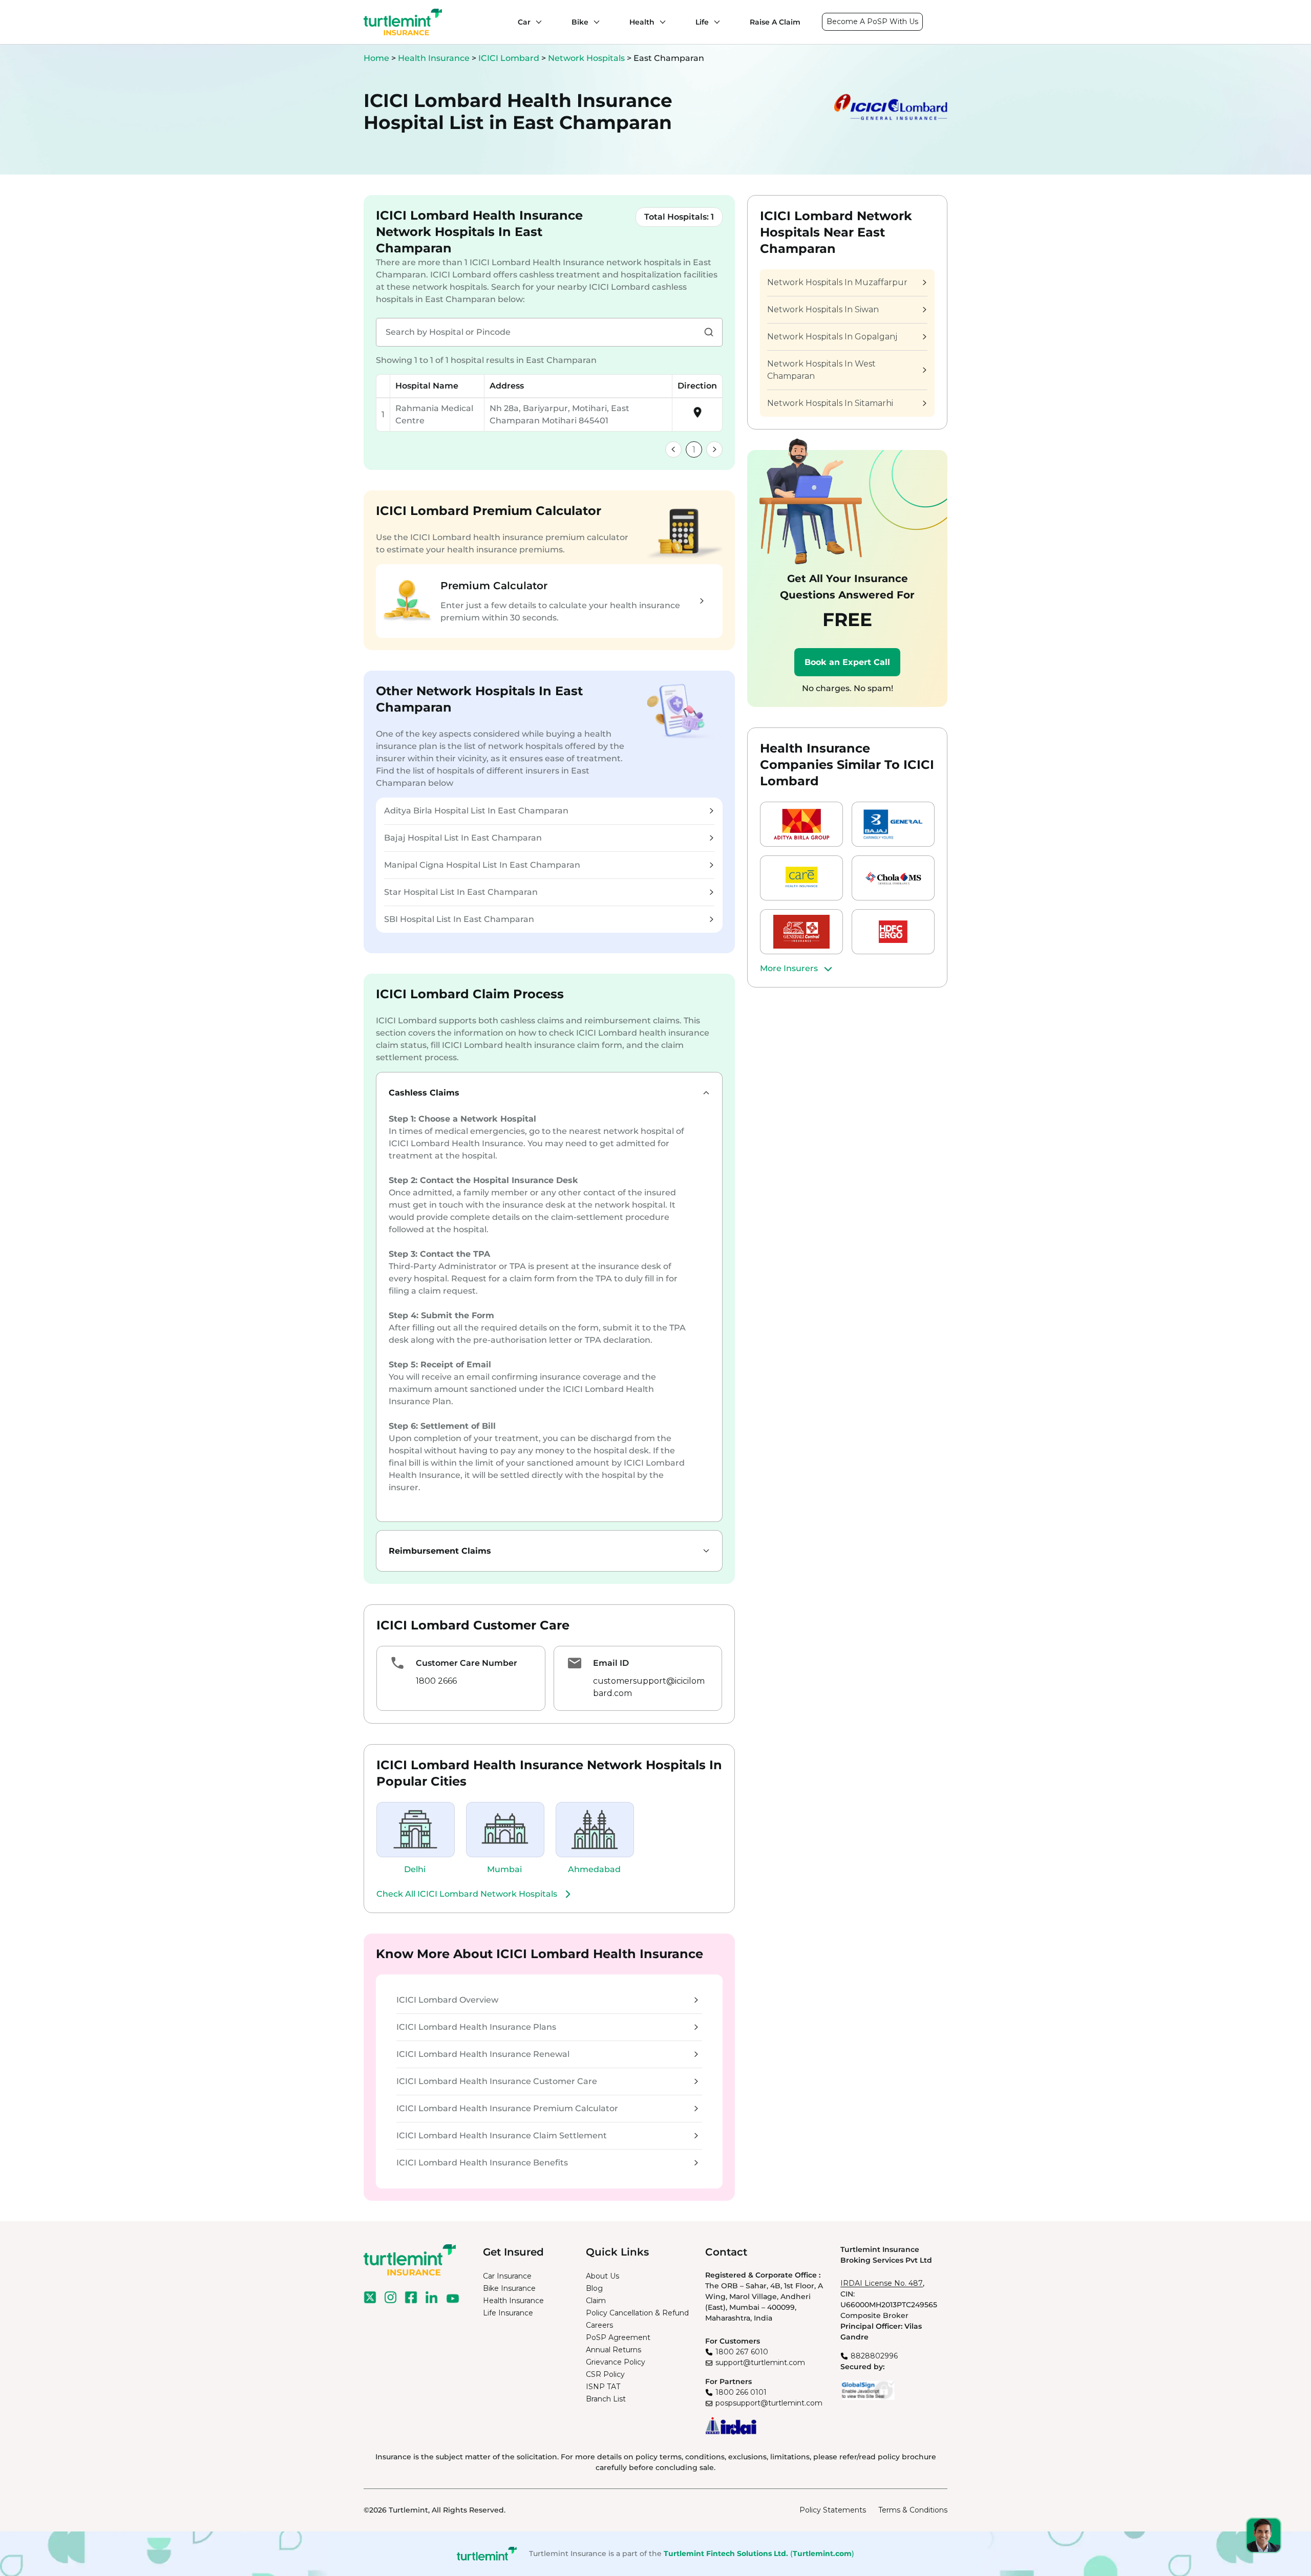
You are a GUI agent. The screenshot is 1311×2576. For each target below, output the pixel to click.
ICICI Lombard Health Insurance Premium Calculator (507, 2108)
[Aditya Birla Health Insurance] (801, 824)
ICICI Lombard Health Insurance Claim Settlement (502, 2135)
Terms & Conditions (913, 2510)
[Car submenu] (536, 22)
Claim (596, 2301)
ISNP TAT (603, 2387)
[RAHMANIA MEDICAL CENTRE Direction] (697, 416)
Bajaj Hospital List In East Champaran (463, 838)
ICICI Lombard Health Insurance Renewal (483, 2054)
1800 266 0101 (741, 2392)
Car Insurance (507, 2276)
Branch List (606, 2399)
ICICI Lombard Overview (447, 2000)
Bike (580, 22)
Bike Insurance (509, 2288)
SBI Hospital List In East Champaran (459, 919)
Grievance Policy (616, 2362)
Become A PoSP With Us (872, 22)
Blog (594, 2288)
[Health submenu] (660, 22)
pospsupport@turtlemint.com (769, 2403)
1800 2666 (436, 1681)
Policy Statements (833, 2510)
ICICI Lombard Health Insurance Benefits (482, 2163)
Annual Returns (614, 2350)
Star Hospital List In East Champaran (461, 892)
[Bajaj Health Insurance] (893, 824)
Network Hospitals (587, 58)
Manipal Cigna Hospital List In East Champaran (482, 865)
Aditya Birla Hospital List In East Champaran (476, 811)
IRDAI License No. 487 (882, 2283)
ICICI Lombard (510, 58)
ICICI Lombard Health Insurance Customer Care (497, 2081)
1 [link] (694, 450)
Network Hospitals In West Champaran (821, 370)
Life (702, 22)
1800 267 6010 (742, 2352)
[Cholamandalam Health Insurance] (893, 878)
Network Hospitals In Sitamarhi (830, 403)
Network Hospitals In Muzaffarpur (837, 282)
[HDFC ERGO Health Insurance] (893, 932)
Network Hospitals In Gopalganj (832, 337)
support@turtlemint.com (760, 2363)
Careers (599, 2325)
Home (376, 58)
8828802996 (874, 2356)
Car (524, 22)
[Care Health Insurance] (801, 878)
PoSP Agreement (618, 2337)
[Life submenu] (714, 22)
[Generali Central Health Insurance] (801, 932)
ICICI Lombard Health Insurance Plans (476, 2027)
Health (642, 22)
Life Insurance (508, 2313)
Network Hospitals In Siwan (823, 309)
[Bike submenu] (594, 22)
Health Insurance (434, 58)
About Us (602, 2276)
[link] (673, 449)
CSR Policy (605, 2374)
